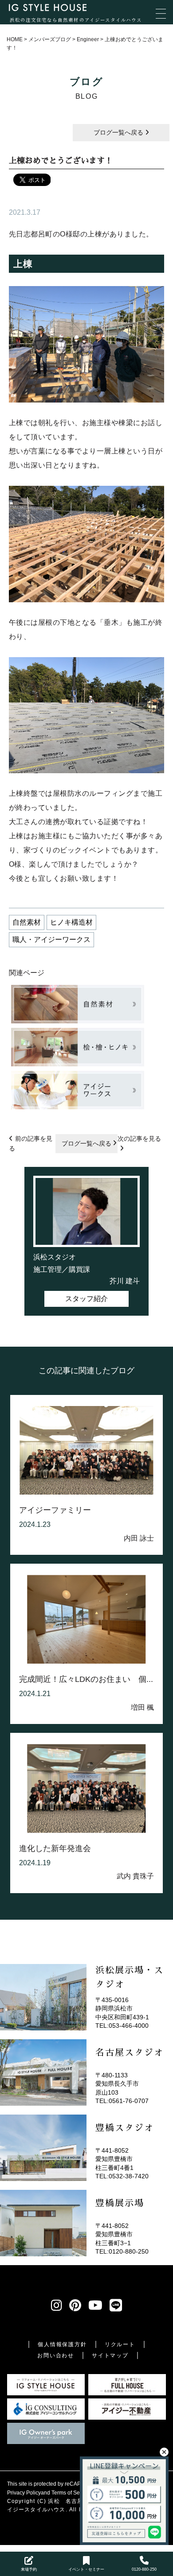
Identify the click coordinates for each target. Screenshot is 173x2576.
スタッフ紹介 (86, 1299)
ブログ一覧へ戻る (119, 132)
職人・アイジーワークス (51, 939)
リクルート (120, 2344)
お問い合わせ (56, 2355)
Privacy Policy (24, 2493)
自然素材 (27, 922)
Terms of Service (71, 2493)
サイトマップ (110, 2355)
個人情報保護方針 (62, 2344)
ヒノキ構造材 (71, 922)
